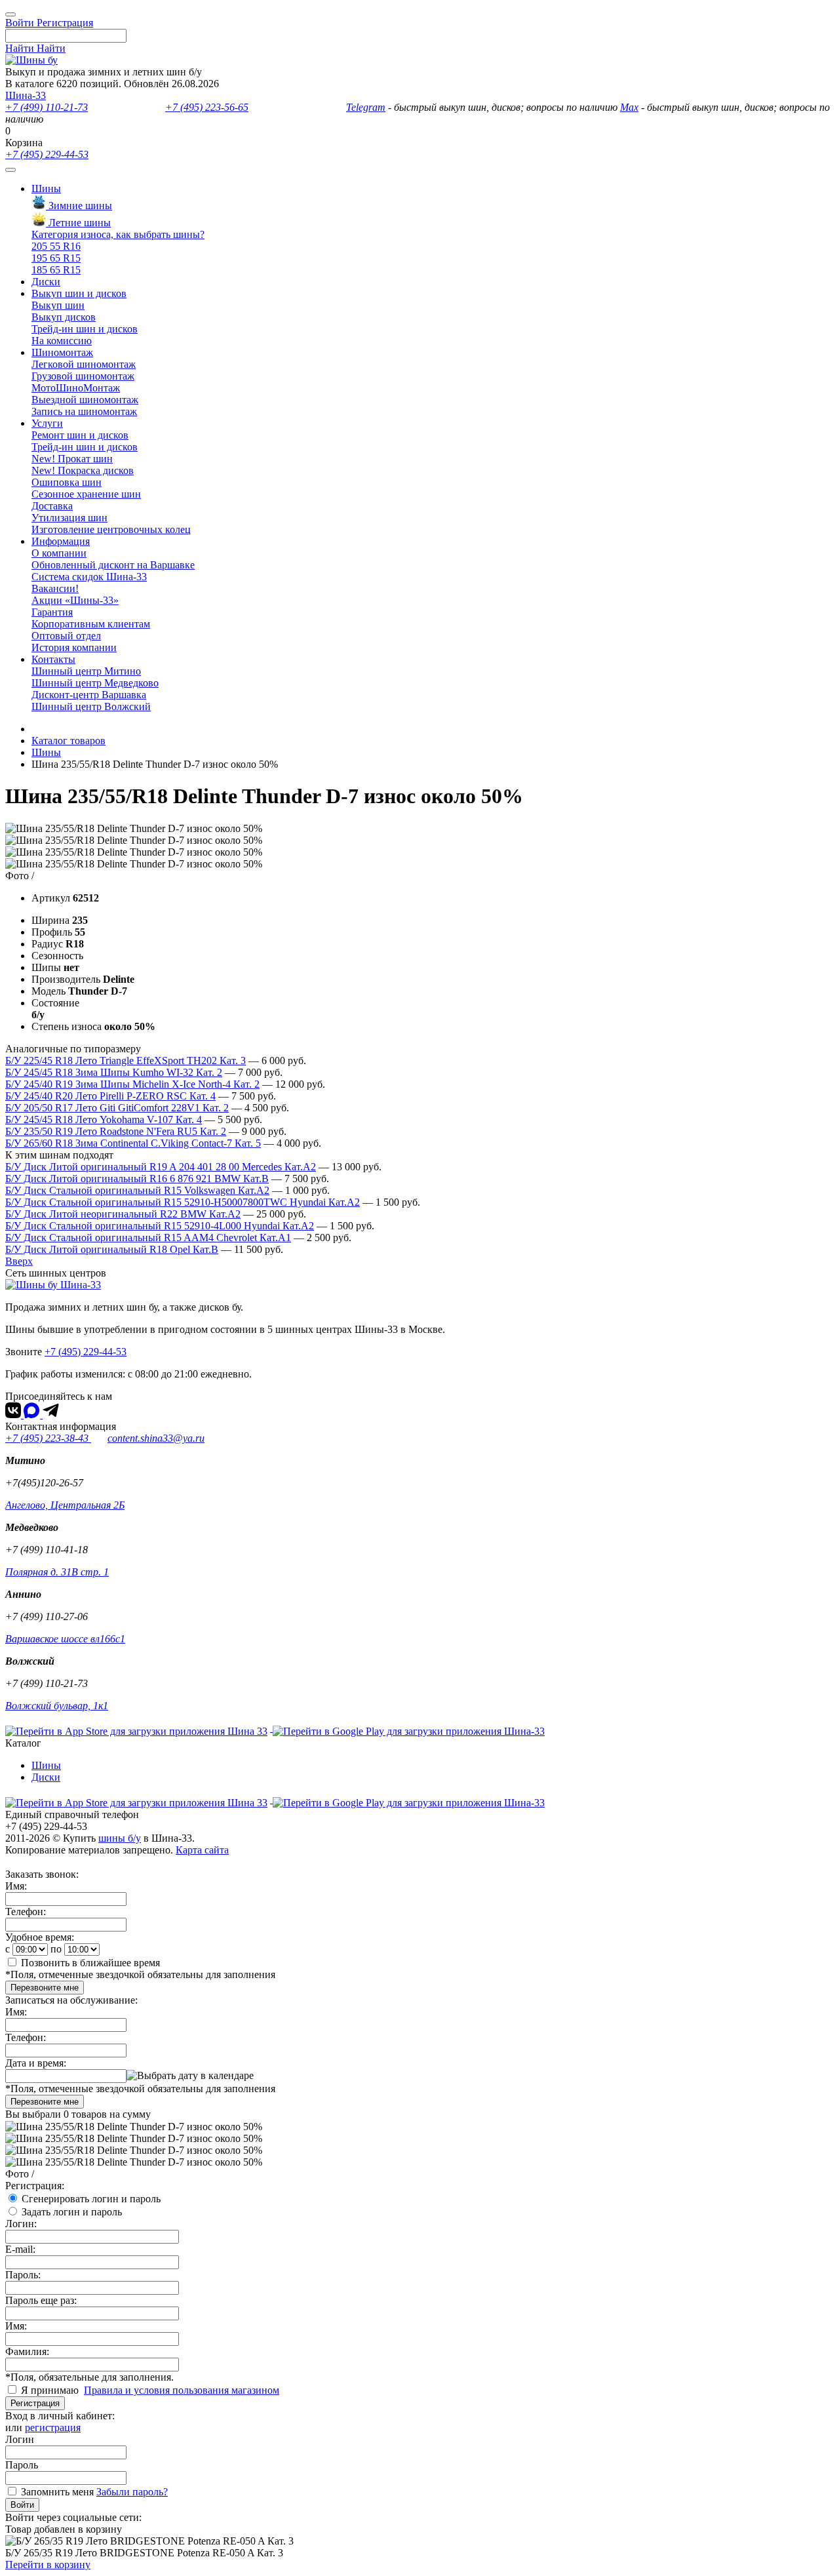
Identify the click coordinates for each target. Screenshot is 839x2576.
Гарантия (52, 612)
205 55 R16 (56, 246)
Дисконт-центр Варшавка (89, 695)
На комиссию (62, 341)
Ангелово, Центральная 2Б (65, 1505)
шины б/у (120, 1838)
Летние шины (78, 223)
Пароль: (23, 2275)
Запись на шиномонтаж (84, 411)
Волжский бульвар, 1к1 (57, 1706)
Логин (20, 2439)
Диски (46, 282)
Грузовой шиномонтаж (83, 376)
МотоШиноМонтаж (76, 388)
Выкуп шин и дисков (79, 293)
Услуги (47, 423)
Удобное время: (40, 1937)
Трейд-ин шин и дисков (85, 329)
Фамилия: (27, 2351)
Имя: (16, 1886)
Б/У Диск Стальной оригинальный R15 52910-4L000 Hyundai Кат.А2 (160, 1226)
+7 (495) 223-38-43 (48, 1438)
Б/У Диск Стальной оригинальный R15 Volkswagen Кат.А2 (137, 1190)
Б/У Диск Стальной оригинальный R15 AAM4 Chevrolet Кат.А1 (148, 1238)
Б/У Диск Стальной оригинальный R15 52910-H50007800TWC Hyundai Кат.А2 (183, 1202)
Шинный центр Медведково (95, 683)
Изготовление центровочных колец (111, 529)
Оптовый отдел (66, 636)
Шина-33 (26, 95)
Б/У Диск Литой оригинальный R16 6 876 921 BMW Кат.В (137, 1179)
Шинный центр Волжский (91, 706)
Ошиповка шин (67, 482)
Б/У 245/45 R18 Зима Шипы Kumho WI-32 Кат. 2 (114, 1072)
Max (629, 107)
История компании (74, 647)
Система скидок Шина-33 (89, 577)
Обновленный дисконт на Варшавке (113, 565)
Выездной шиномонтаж (85, 400)
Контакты (53, 659)
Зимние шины (79, 206)
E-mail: (20, 2249)
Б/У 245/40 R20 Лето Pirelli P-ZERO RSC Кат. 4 (110, 1096)
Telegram (366, 107)
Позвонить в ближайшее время (90, 1963)
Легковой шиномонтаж (84, 364)
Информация (61, 541)
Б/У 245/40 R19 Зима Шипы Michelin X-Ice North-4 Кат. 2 (132, 1084)
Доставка (52, 506)
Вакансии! (55, 588)
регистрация (53, 2427)
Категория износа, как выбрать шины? (118, 234)
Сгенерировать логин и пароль (91, 2199)
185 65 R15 (56, 270)
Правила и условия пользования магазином (182, 2390)
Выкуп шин (58, 305)
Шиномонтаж (62, 352)
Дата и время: (36, 2063)
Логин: (21, 2224)
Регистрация (35, 2403)
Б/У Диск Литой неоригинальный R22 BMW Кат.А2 (123, 1214)
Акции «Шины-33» (75, 600)
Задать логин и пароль (72, 2212)
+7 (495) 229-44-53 (47, 154)
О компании (59, 553)
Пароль (22, 2465)
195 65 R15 (56, 258)
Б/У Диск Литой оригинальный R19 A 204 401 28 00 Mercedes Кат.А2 (161, 1167)
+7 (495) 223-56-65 (207, 107)
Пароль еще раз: (41, 2300)
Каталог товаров (68, 741)
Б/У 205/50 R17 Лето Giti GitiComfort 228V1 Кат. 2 (117, 1108)
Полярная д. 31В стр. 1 (57, 1572)
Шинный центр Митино (86, 671)
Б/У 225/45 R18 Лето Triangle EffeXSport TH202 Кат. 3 (126, 1060)
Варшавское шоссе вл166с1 (65, 1639)
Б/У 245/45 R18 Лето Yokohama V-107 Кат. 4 (104, 1120)
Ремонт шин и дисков (80, 435)
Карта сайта (202, 1850)
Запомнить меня (57, 2492)
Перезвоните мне (45, 1988)
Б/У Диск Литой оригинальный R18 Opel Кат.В (112, 1249)
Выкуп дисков (64, 317)
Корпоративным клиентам (91, 624)
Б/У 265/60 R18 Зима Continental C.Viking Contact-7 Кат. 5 (133, 1143)
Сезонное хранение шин (86, 494)
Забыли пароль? (132, 2492)
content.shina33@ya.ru (156, 1438)
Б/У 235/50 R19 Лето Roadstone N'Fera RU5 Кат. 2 (116, 1131)
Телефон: (26, 1912)
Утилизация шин (69, 518)
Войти (22, 2505)
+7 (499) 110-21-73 (47, 107)
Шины (46, 188)
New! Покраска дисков (83, 470)
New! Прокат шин (72, 459)
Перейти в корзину (48, 2565)
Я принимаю (51, 2390)
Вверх (19, 1261)
